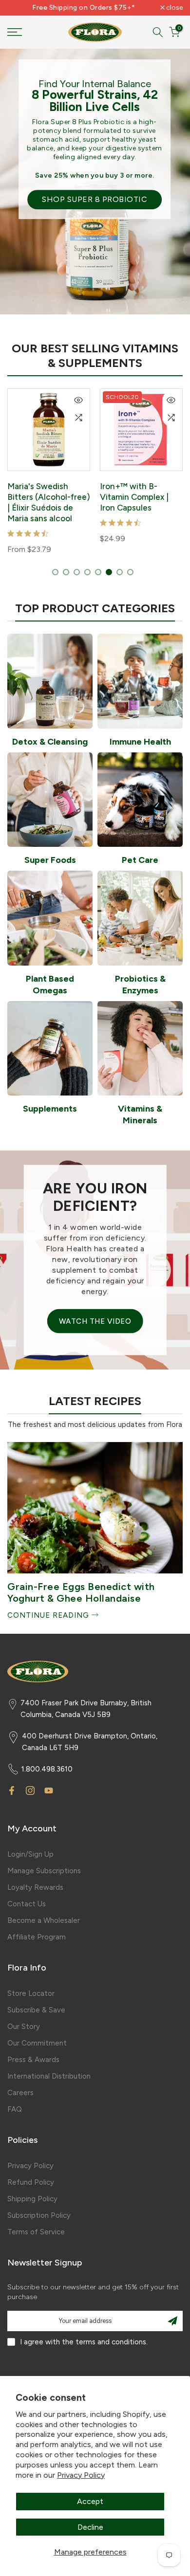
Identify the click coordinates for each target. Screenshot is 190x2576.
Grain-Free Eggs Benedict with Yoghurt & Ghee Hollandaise (81, 1592)
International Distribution (49, 2076)
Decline (90, 2527)
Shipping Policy (32, 2199)
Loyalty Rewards (35, 1887)
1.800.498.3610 (47, 1769)
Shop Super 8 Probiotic (95, 199)
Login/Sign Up (30, 1854)
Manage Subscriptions (44, 1871)
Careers (20, 2093)
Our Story (24, 2027)
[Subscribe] (172, 2321)
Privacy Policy (81, 2475)
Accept (90, 2501)
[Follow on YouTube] (49, 1790)
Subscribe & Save (36, 2010)
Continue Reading (49, 1615)
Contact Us (27, 1904)
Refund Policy (31, 2182)
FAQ (15, 2109)
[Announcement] (84, 8)
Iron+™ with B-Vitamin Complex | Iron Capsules (134, 497)
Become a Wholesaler (44, 1920)
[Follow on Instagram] (30, 1790)
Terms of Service (36, 2232)
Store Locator (31, 1993)
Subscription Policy (39, 2215)
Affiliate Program (37, 1937)
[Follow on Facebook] (12, 1790)
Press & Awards (33, 2060)
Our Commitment (37, 2043)
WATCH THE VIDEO (95, 1321)
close (174, 8)
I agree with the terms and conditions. (84, 2342)
